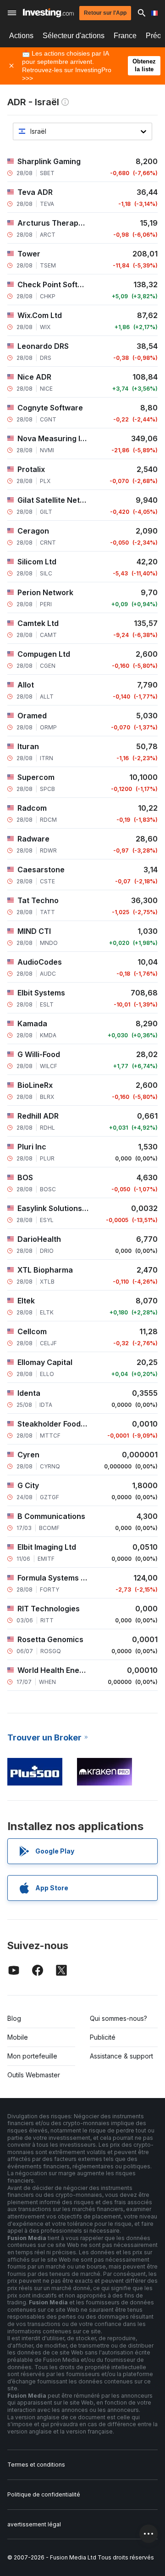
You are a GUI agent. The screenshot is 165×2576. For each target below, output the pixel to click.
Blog (14, 2018)
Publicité (103, 2037)
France (125, 36)
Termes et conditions (36, 2465)
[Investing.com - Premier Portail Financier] (48, 13)
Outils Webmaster (34, 2075)
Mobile (18, 2037)
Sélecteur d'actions (74, 36)
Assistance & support (121, 2056)
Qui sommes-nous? (118, 2018)
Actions (21, 36)
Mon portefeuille (32, 2056)
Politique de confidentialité (44, 2494)
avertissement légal (34, 2524)
